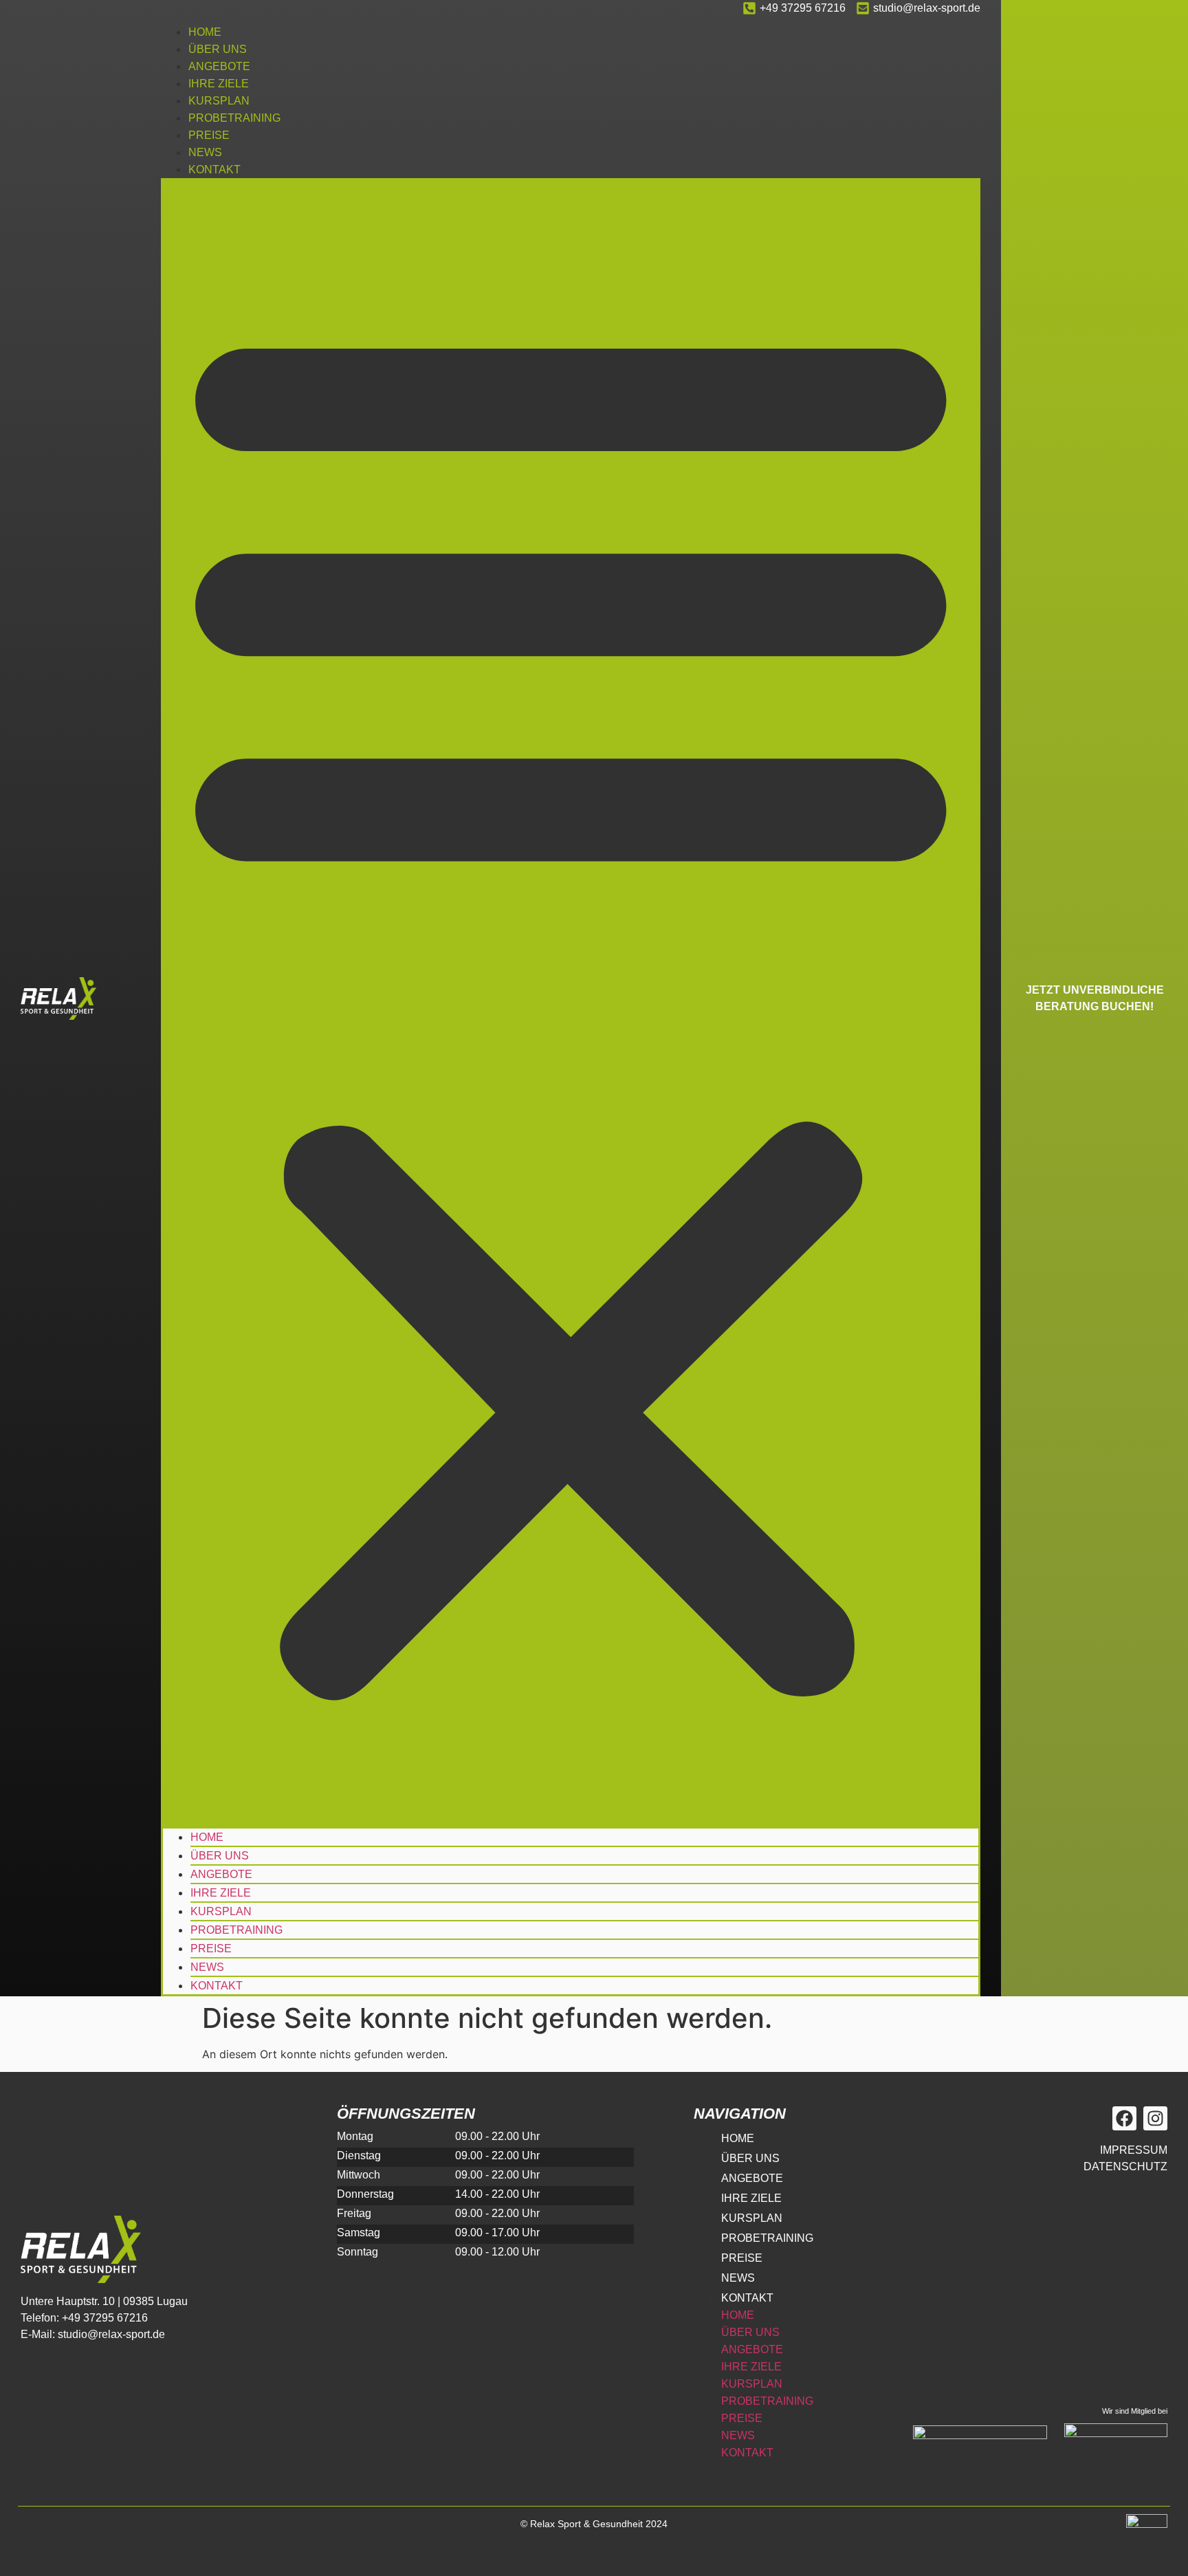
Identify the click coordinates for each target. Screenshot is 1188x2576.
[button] (571, 1002)
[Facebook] (1124, 2118)
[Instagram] (1155, 2118)
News (205, 152)
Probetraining (234, 118)
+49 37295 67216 (803, 8)
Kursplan (219, 101)
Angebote (219, 66)
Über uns (218, 49)
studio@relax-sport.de (927, 8)
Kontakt (214, 170)
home (205, 32)
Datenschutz (1125, 2166)
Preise (209, 135)
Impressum (1134, 2150)
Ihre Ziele (219, 84)
